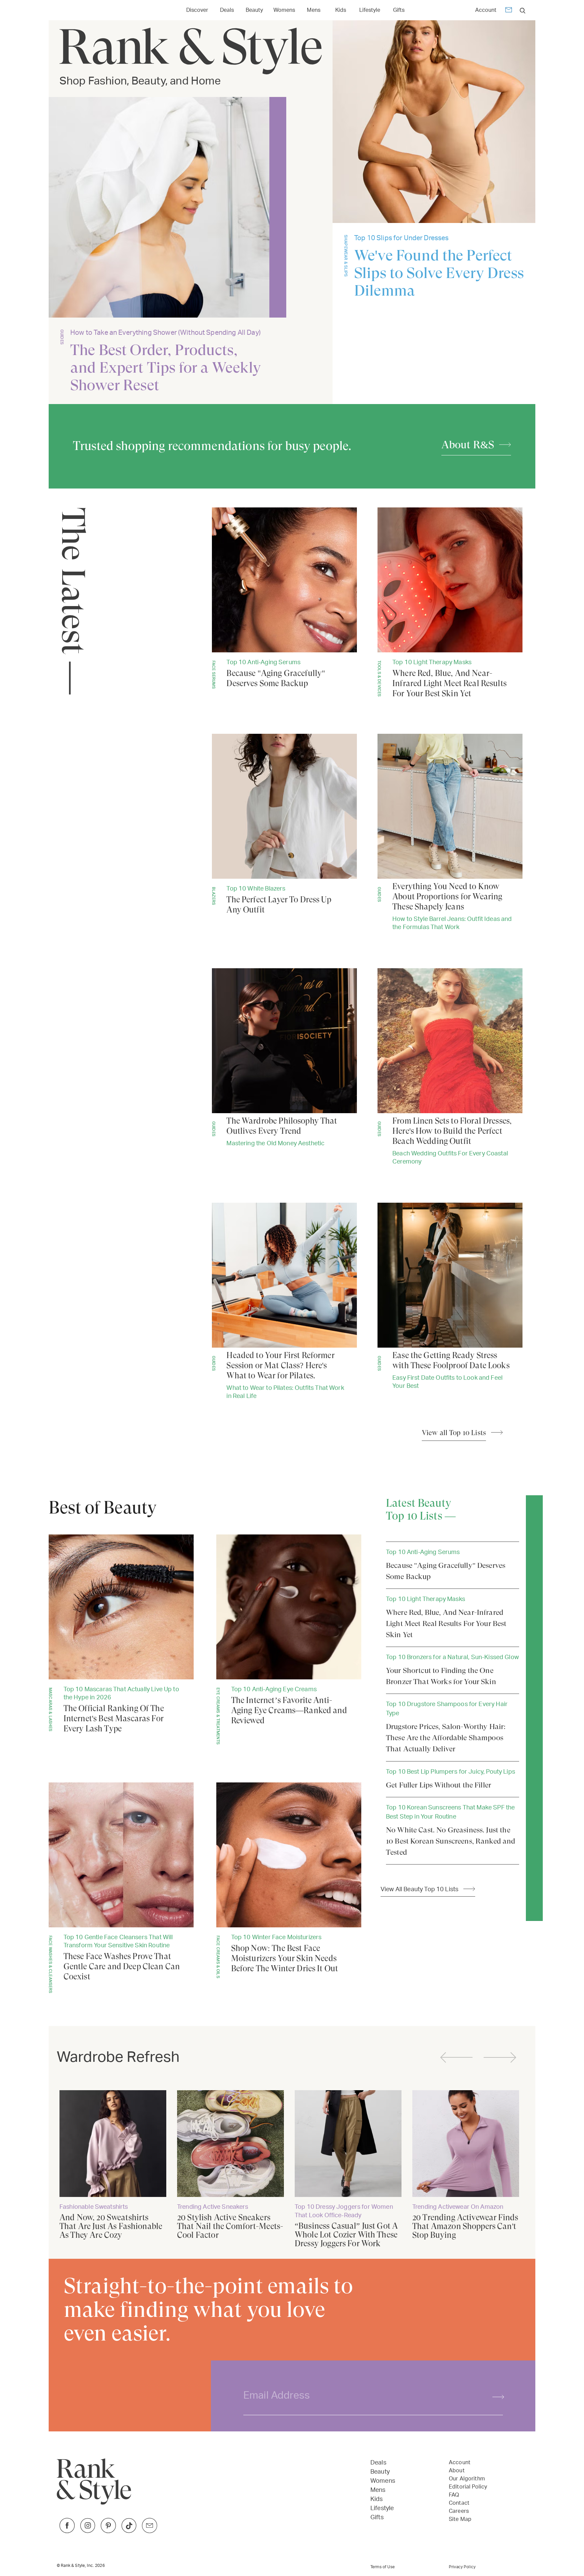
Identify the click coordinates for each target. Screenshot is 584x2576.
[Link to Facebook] (67, 2531)
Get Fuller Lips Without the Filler (439, 1785)
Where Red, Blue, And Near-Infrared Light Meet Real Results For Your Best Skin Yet (446, 1623)
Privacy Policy (462, 2567)
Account (486, 10)
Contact (459, 2503)
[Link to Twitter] (150, 2531)
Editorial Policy (468, 2487)
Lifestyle (370, 10)
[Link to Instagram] (88, 2531)
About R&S (468, 445)
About (457, 2471)
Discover (197, 10)
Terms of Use (383, 2567)
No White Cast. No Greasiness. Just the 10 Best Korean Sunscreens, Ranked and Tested (451, 1841)
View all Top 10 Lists (454, 1433)
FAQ (454, 2495)
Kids (341, 10)
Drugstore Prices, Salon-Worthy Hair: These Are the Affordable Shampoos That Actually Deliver (446, 1738)
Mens (314, 10)
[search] (523, 10)
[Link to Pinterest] (108, 2531)
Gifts (399, 10)
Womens (284, 10)
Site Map (460, 2519)
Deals (227, 10)
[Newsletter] (509, 11)
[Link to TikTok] (129, 2531)
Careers (459, 2511)
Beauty (254, 10)
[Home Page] (89, 10)
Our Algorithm (467, 2479)
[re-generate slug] (495, 2396)
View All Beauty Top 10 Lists (419, 1889)
